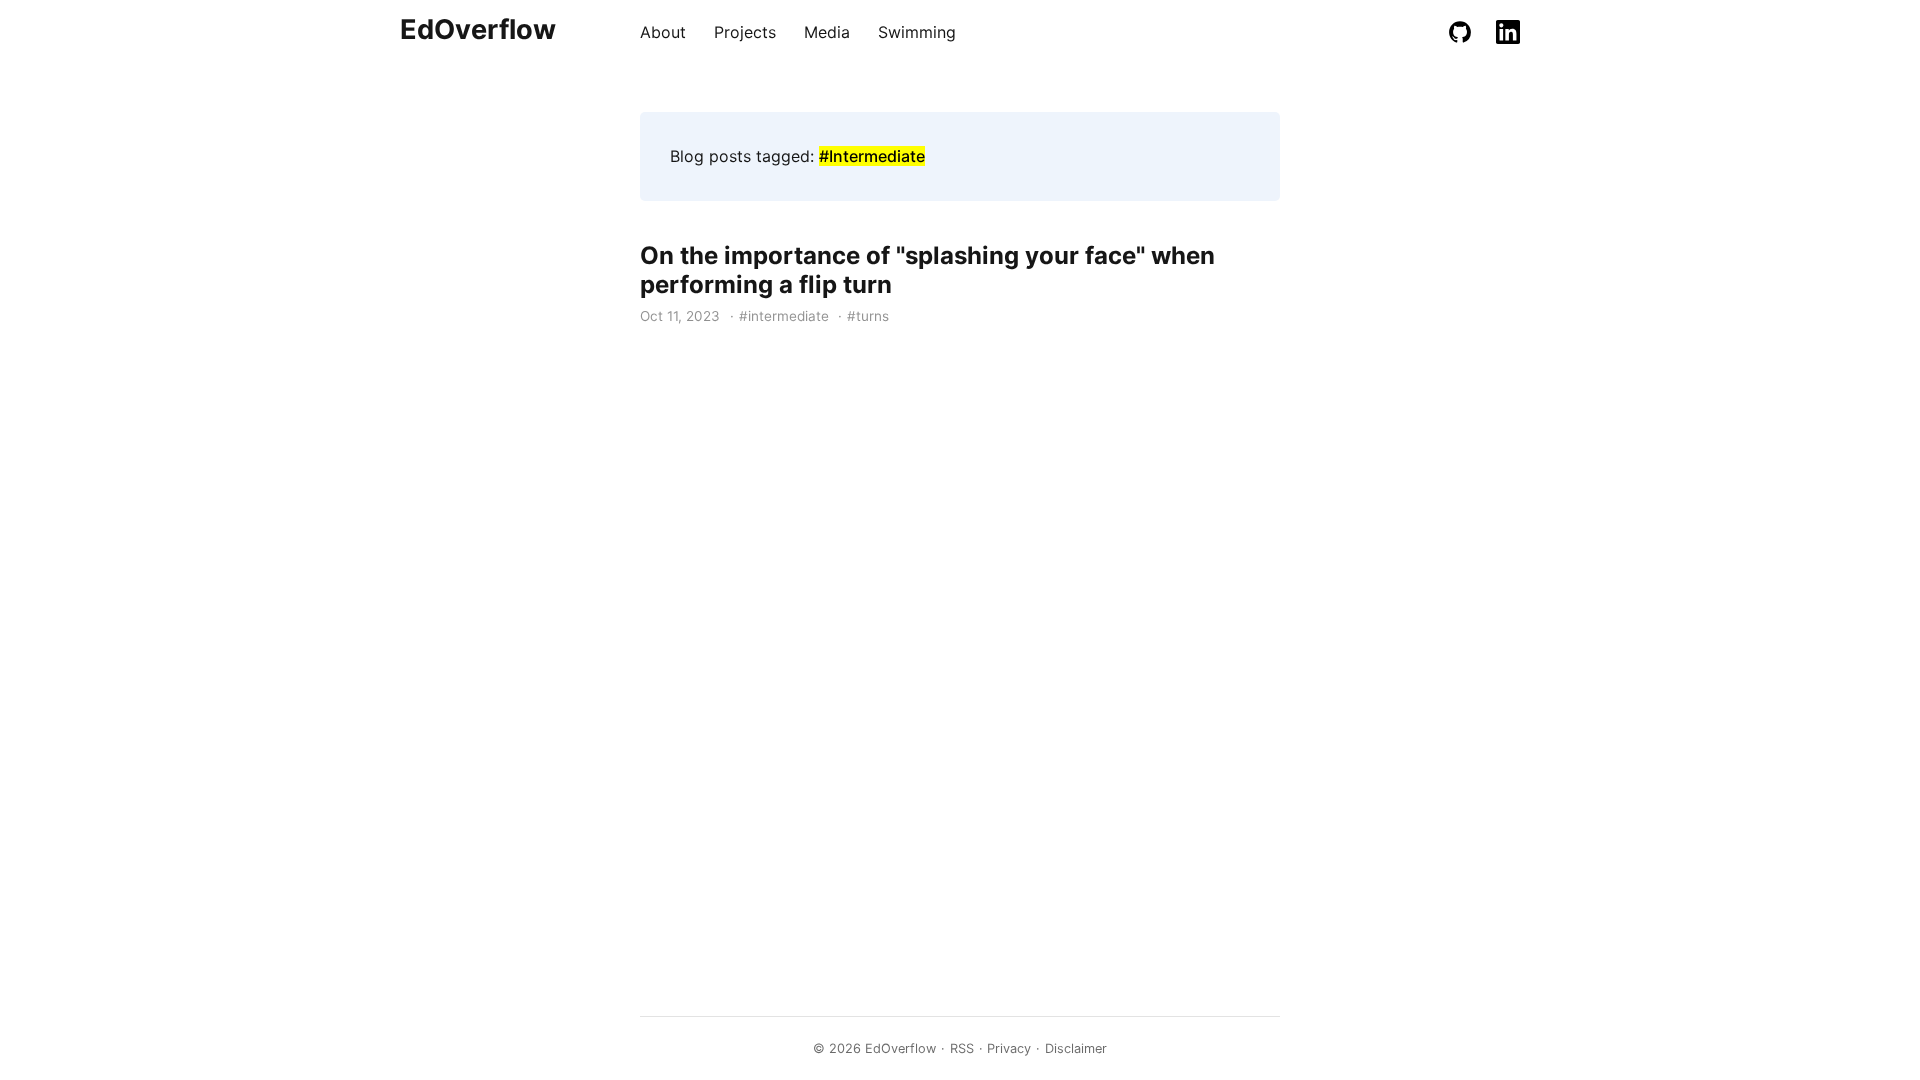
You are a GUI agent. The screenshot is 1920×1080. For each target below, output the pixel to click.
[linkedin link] (1508, 32)
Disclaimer (1076, 1048)
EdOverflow (478, 29)
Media (827, 32)
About (663, 32)
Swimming (917, 32)
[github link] (1460, 32)
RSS (962, 1048)
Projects (745, 32)
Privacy (1009, 1048)
